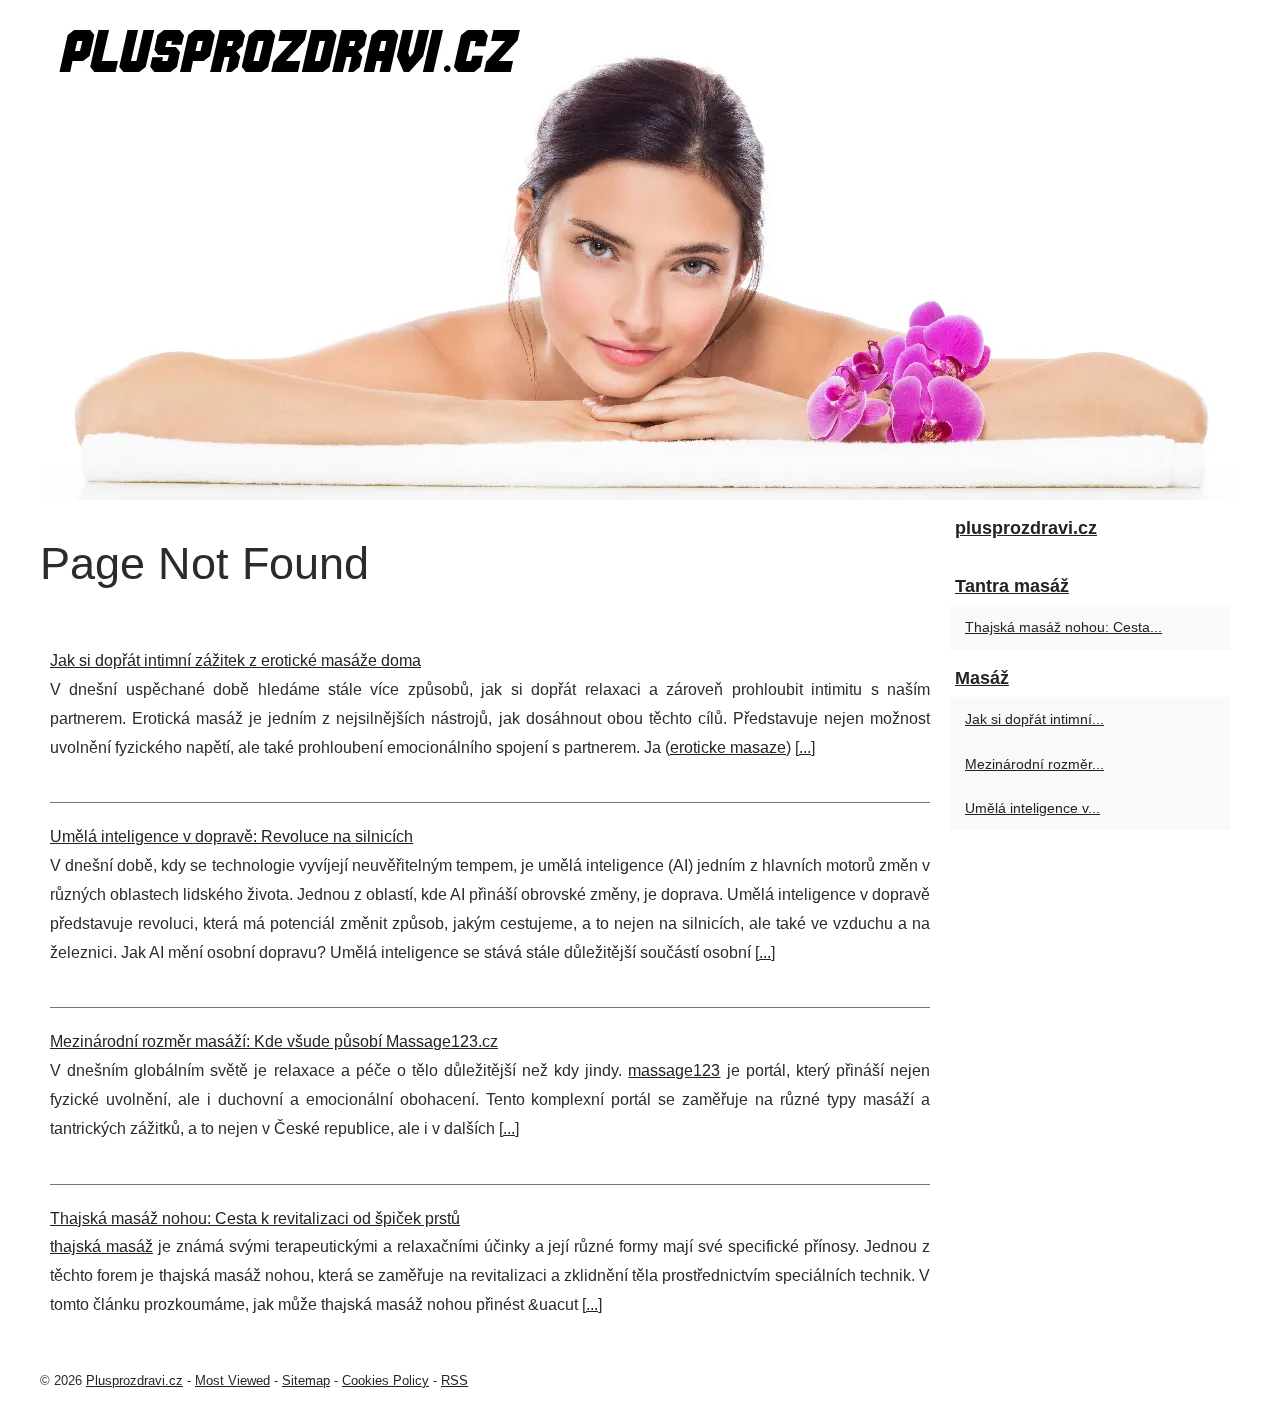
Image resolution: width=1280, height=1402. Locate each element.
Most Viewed (232, 1380)
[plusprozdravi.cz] (640, 250)
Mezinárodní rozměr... (1034, 764)
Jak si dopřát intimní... (1034, 719)
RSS (454, 1380)
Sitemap (306, 1380)
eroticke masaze (728, 747)
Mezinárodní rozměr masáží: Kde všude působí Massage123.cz (274, 1041)
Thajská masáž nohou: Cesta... (1063, 627)
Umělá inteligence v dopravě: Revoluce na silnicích (231, 836)
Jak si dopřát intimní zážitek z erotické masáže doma (235, 660)
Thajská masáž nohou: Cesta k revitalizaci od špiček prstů (255, 1218)
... (805, 747)
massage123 (674, 1070)
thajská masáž (101, 1246)
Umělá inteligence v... (1032, 808)
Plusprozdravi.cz (134, 1380)
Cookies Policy (385, 1380)
